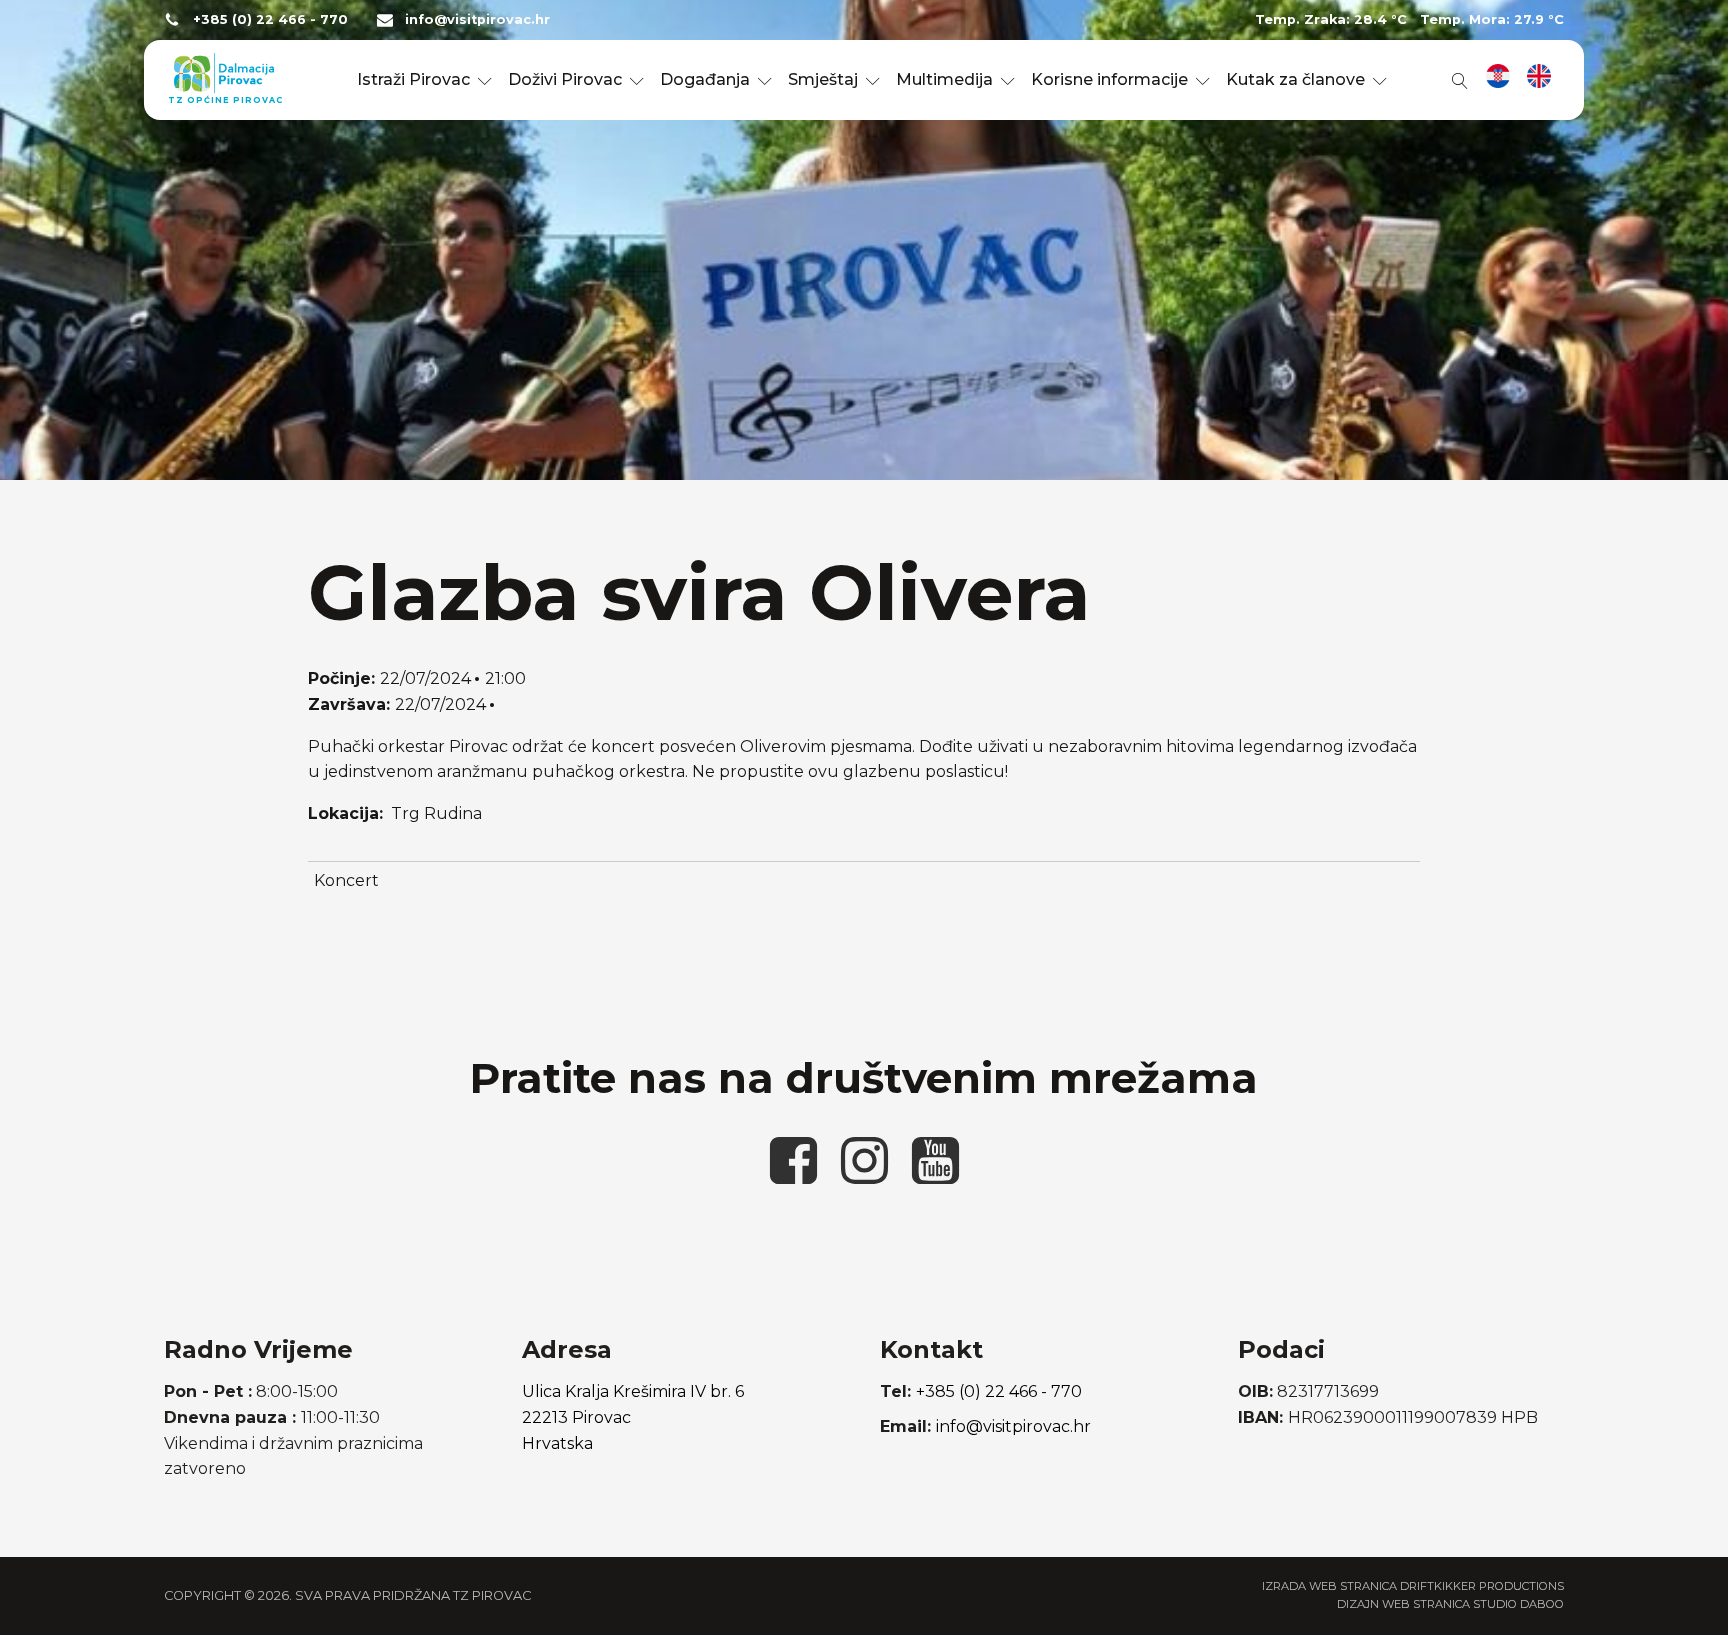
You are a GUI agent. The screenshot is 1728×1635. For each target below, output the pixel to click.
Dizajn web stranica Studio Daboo (1450, 1604)
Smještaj (823, 79)
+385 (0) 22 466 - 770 (270, 19)
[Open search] (1456, 80)
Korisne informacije (1109, 79)
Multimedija (944, 79)
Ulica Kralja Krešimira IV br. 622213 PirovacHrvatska (633, 1417)
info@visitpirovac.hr (477, 19)
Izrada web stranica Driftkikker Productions (1413, 1586)
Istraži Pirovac (413, 79)
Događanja (705, 79)
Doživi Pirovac (565, 79)
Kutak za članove (1295, 79)
